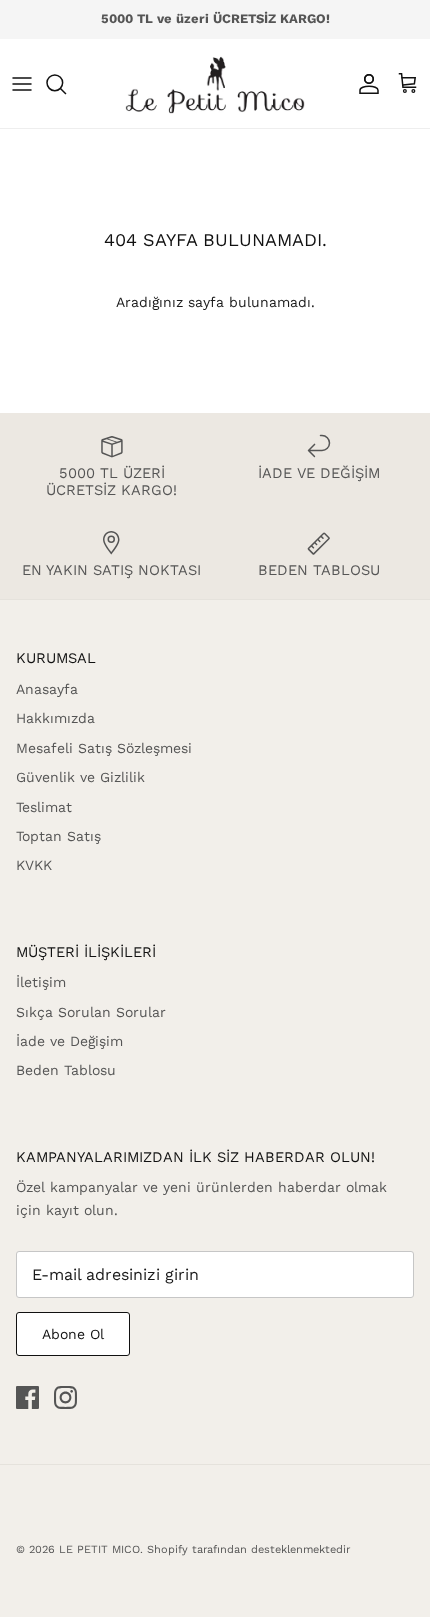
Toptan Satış (58, 836)
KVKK (34, 865)
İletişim (41, 982)
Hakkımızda (55, 718)
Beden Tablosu (66, 1070)
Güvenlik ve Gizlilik (80, 777)
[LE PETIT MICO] (215, 83)
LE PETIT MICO (99, 1549)
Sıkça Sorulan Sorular (91, 1012)
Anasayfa (47, 689)
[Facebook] (27, 1397)
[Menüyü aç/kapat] (22, 84)
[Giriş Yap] (364, 84)
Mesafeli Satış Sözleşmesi (104, 748)
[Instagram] (65, 1397)
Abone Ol (73, 1334)
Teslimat (44, 807)
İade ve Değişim (69, 1041)
